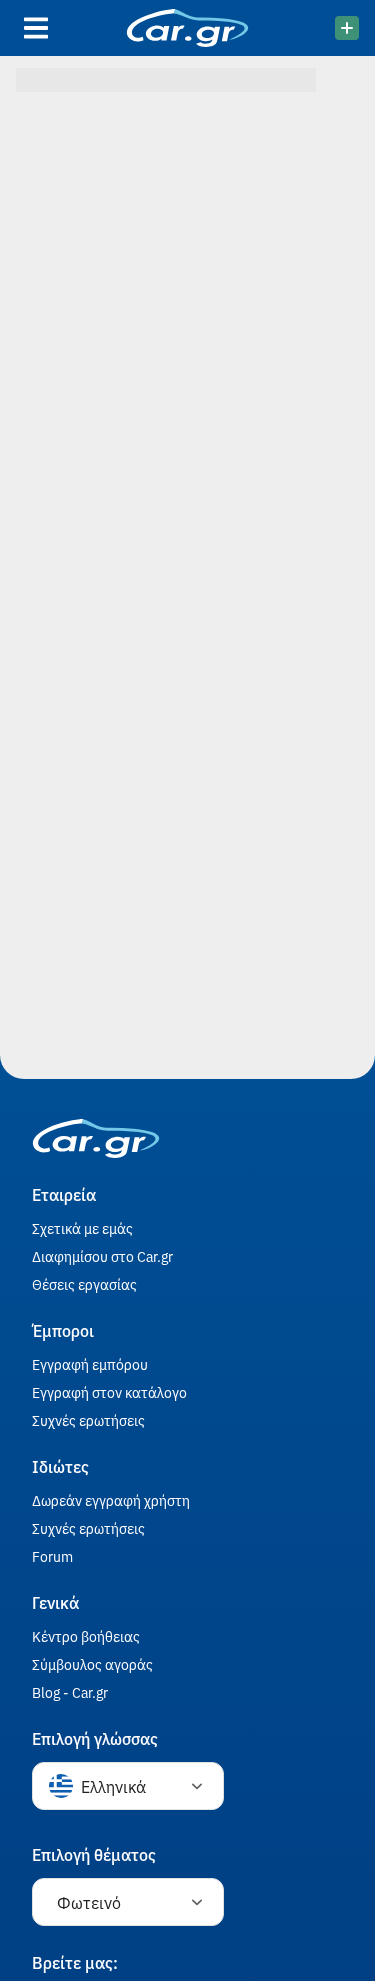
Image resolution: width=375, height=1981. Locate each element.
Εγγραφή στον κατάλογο (109, 1392)
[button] (128, 1786)
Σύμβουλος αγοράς (92, 1664)
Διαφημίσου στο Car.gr (102, 1256)
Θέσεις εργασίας (84, 1284)
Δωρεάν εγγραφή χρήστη (111, 1500)
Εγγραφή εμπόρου (90, 1364)
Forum (52, 1556)
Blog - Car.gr (70, 1692)
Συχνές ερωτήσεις (88, 1420)
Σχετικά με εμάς (82, 1228)
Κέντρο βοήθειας (86, 1636)
